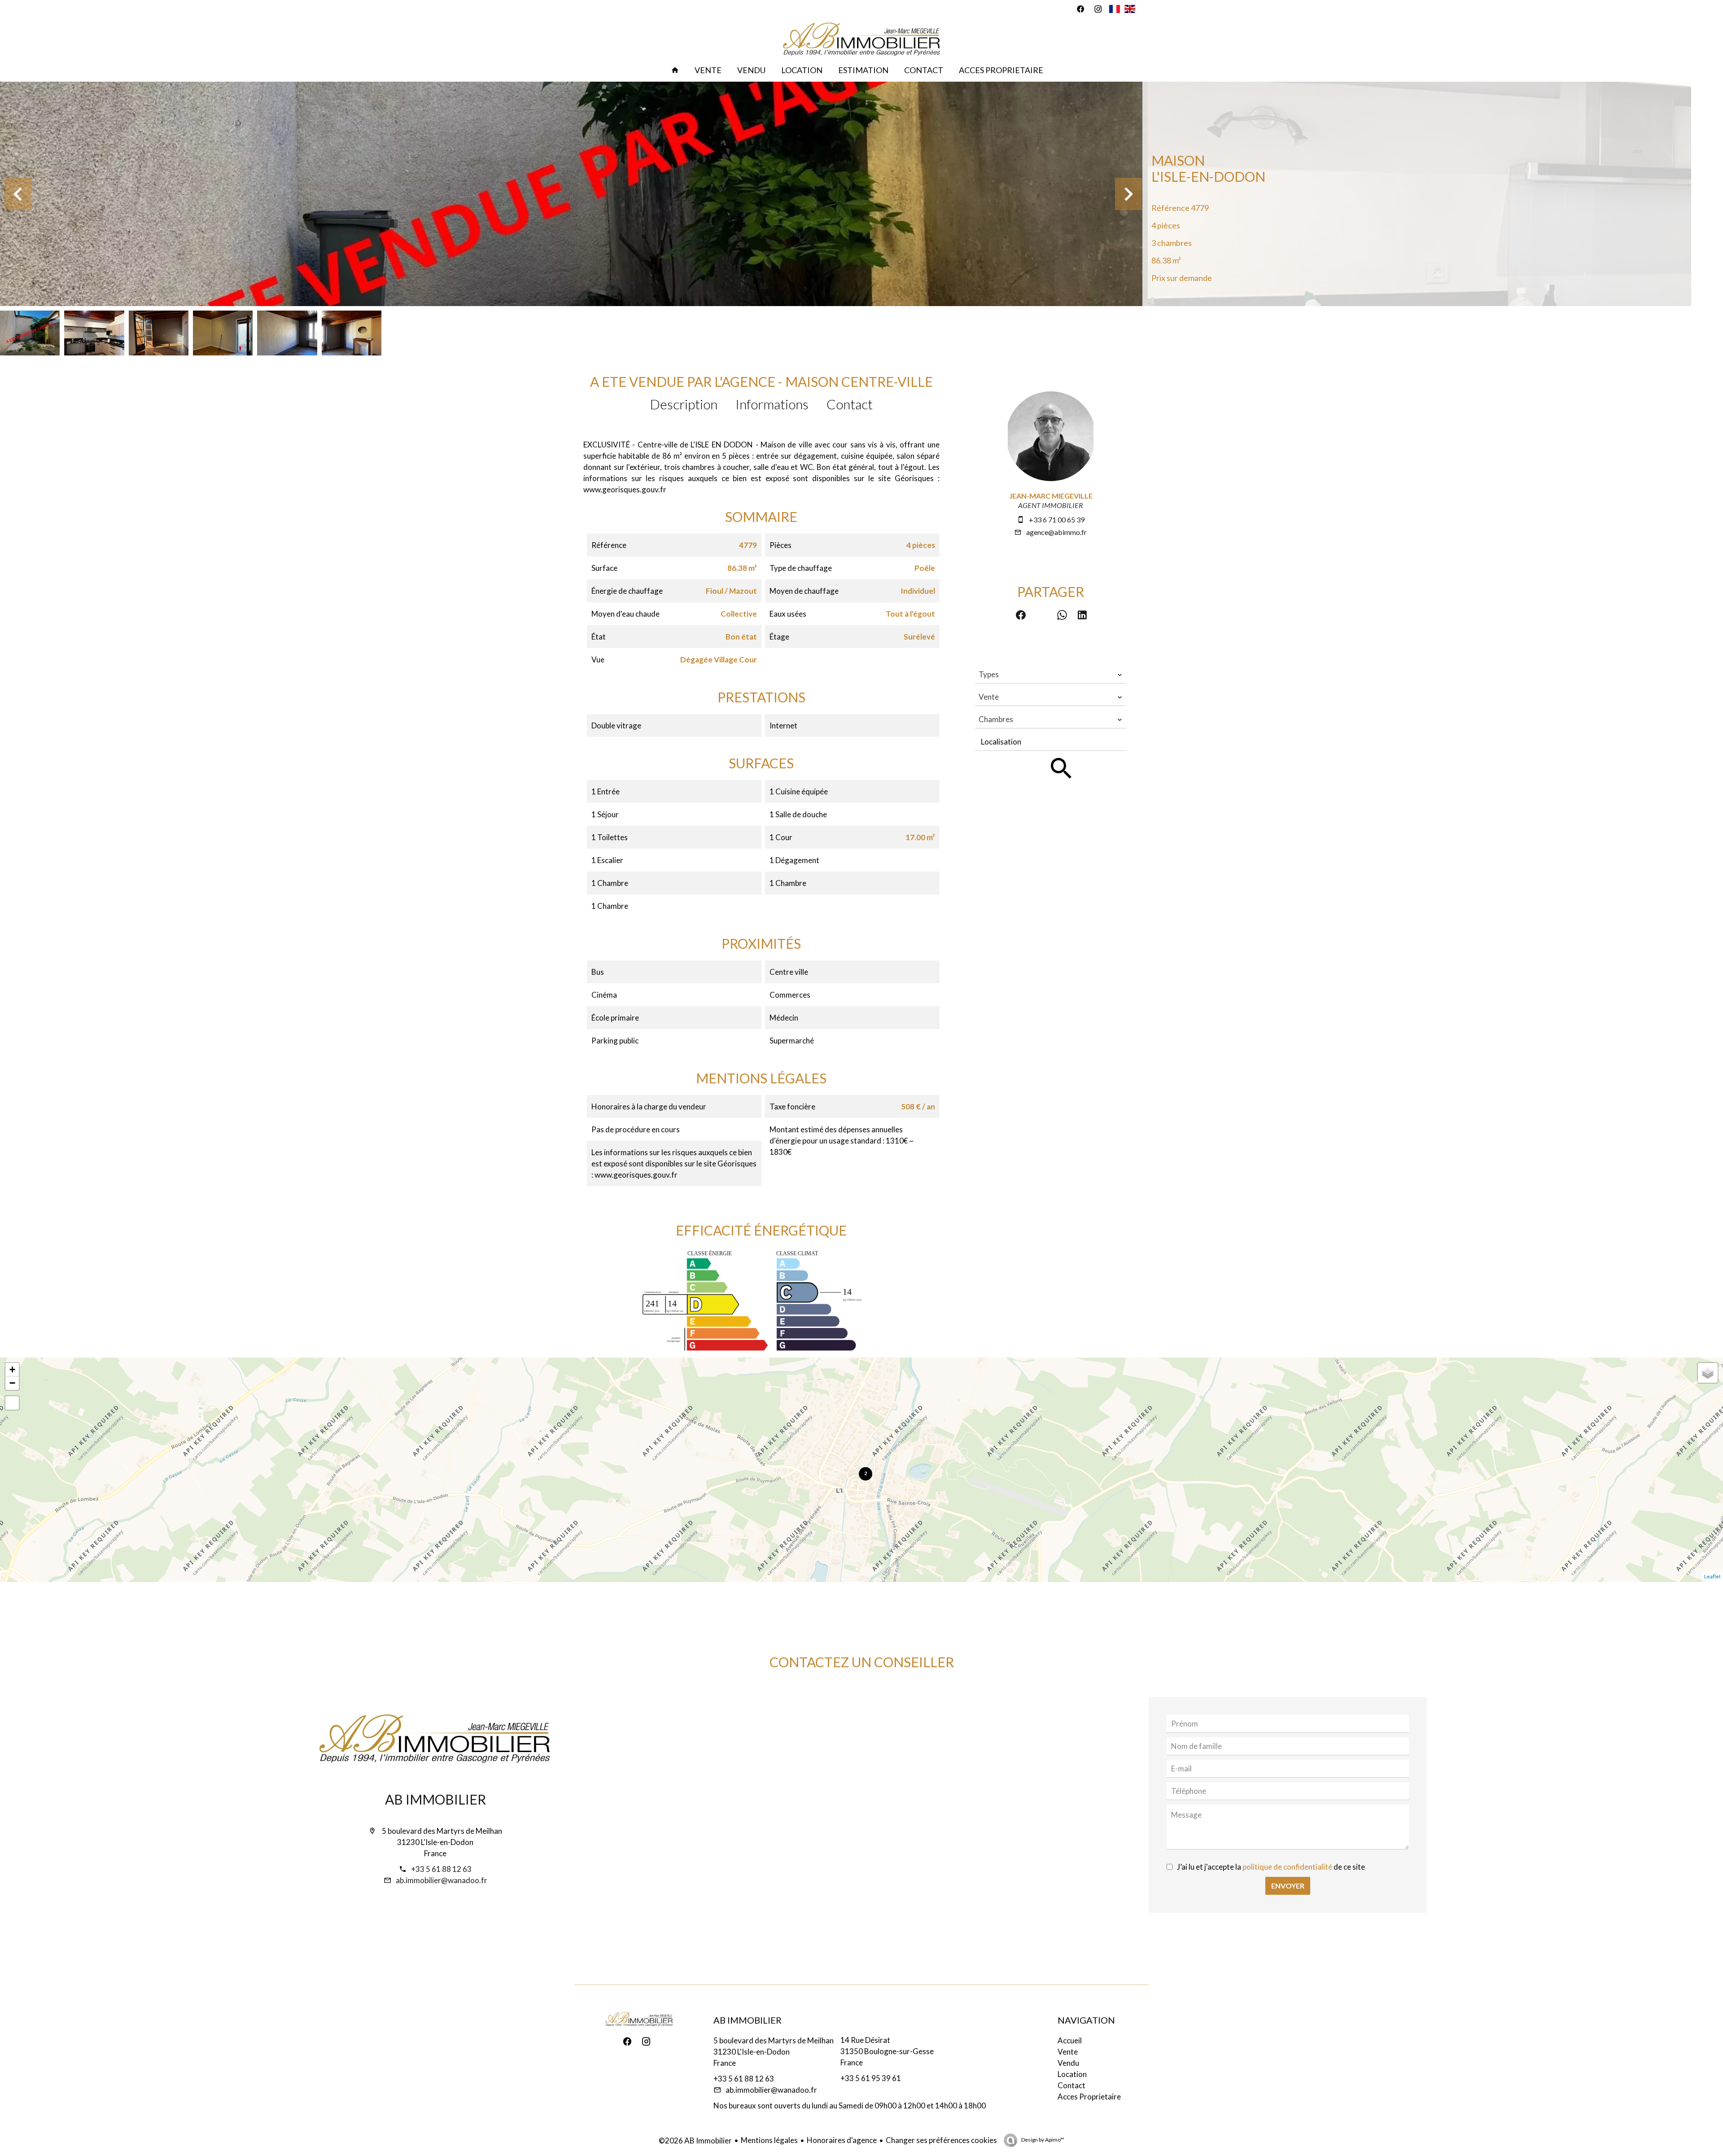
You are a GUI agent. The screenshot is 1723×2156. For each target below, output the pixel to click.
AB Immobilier (435, 1799)
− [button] (12, 1383)
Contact (850, 404)
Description (684, 404)
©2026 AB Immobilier (695, 2141)
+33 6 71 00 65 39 (1057, 519)
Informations (772, 404)
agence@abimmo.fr (1056, 532)
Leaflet (1712, 1576)
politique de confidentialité (1287, 1867)
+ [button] (12, 1369)
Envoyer (1288, 1886)
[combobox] (1051, 675)
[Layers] (1708, 1373)
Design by (1042, 2140)
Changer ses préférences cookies (941, 2140)
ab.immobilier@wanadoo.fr (442, 1880)
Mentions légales (769, 2140)
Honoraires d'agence (842, 2140)
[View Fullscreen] (12, 1403)
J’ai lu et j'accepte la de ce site (1271, 1867)
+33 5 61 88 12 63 (441, 1869)
